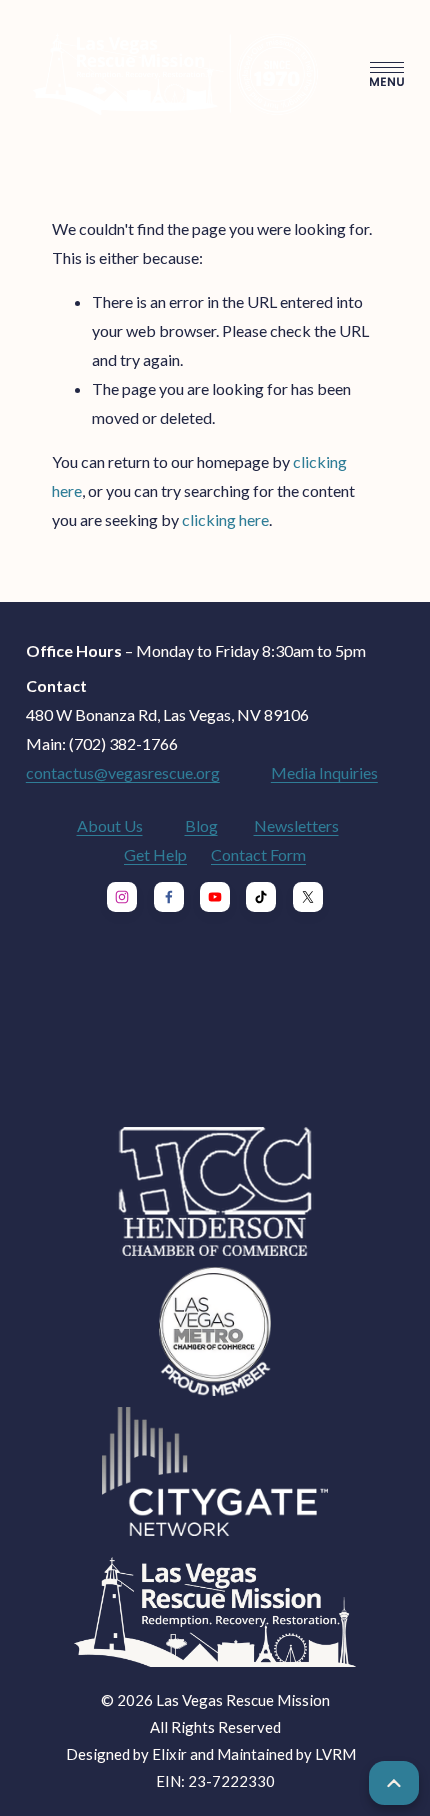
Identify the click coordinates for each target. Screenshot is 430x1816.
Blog (201, 825)
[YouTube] (215, 897)
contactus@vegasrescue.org (123, 772)
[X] (308, 897)
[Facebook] (169, 897)
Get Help (155, 854)
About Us (110, 825)
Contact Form (258, 854)
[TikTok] (261, 897)
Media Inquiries (324, 772)
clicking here (225, 519)
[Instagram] (122, 897)
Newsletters (296, 825)
